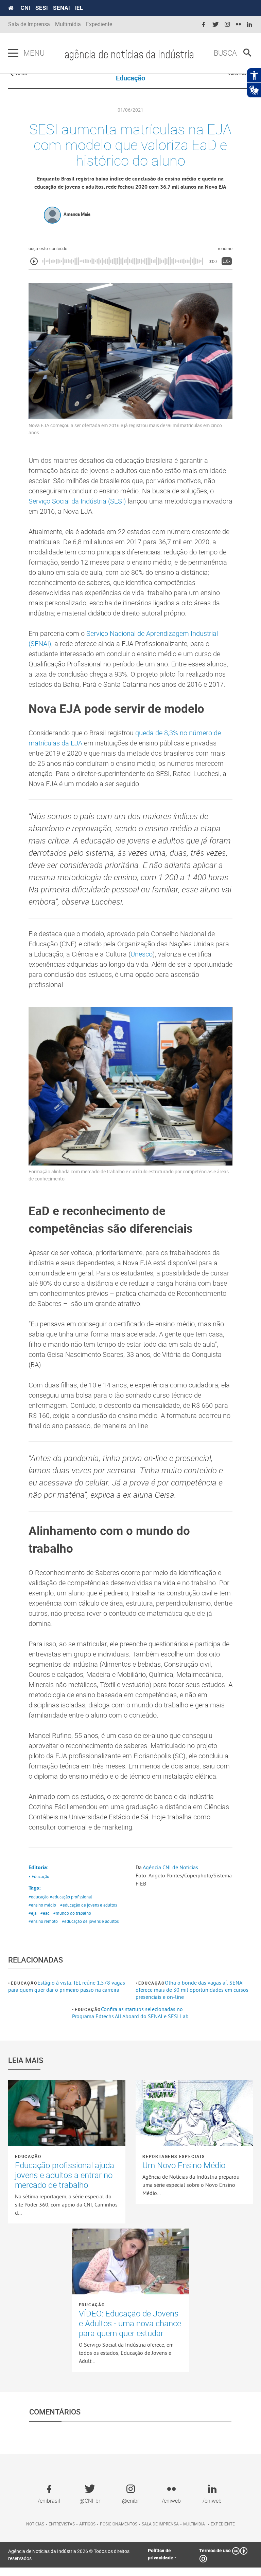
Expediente (99, 24)
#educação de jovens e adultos (89, 1905)
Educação (24, 1983)
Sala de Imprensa (29, 24)
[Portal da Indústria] (11, 8)
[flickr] (238, 25)
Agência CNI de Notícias (170, 1867)
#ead (45, 1913)
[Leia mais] (67, 2113)
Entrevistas (62, 2524)
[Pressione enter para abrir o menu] (13, 53)
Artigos (87, 2524)
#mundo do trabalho (72, 1913)
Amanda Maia (77, 214)
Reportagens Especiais (174, 2156)
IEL (79, 8)
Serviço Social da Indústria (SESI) (77, 501)
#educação (39, 1897)
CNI (25, 8)
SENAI (61, 8)
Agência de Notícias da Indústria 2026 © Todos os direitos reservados (69, 2555)
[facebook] (204, 25)
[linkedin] (249, 25)
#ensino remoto (43, 1921)
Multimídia (68, 24)
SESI (41, 8)
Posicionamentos (119, 2524)
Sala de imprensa (160, 2524)
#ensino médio (42, 1905)
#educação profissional (71, 1897)
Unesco (142, 954)
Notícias (35, 2524)
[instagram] (227, 25)
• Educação (39, 1876)
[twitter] (215, 25)
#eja (32, 1913)
